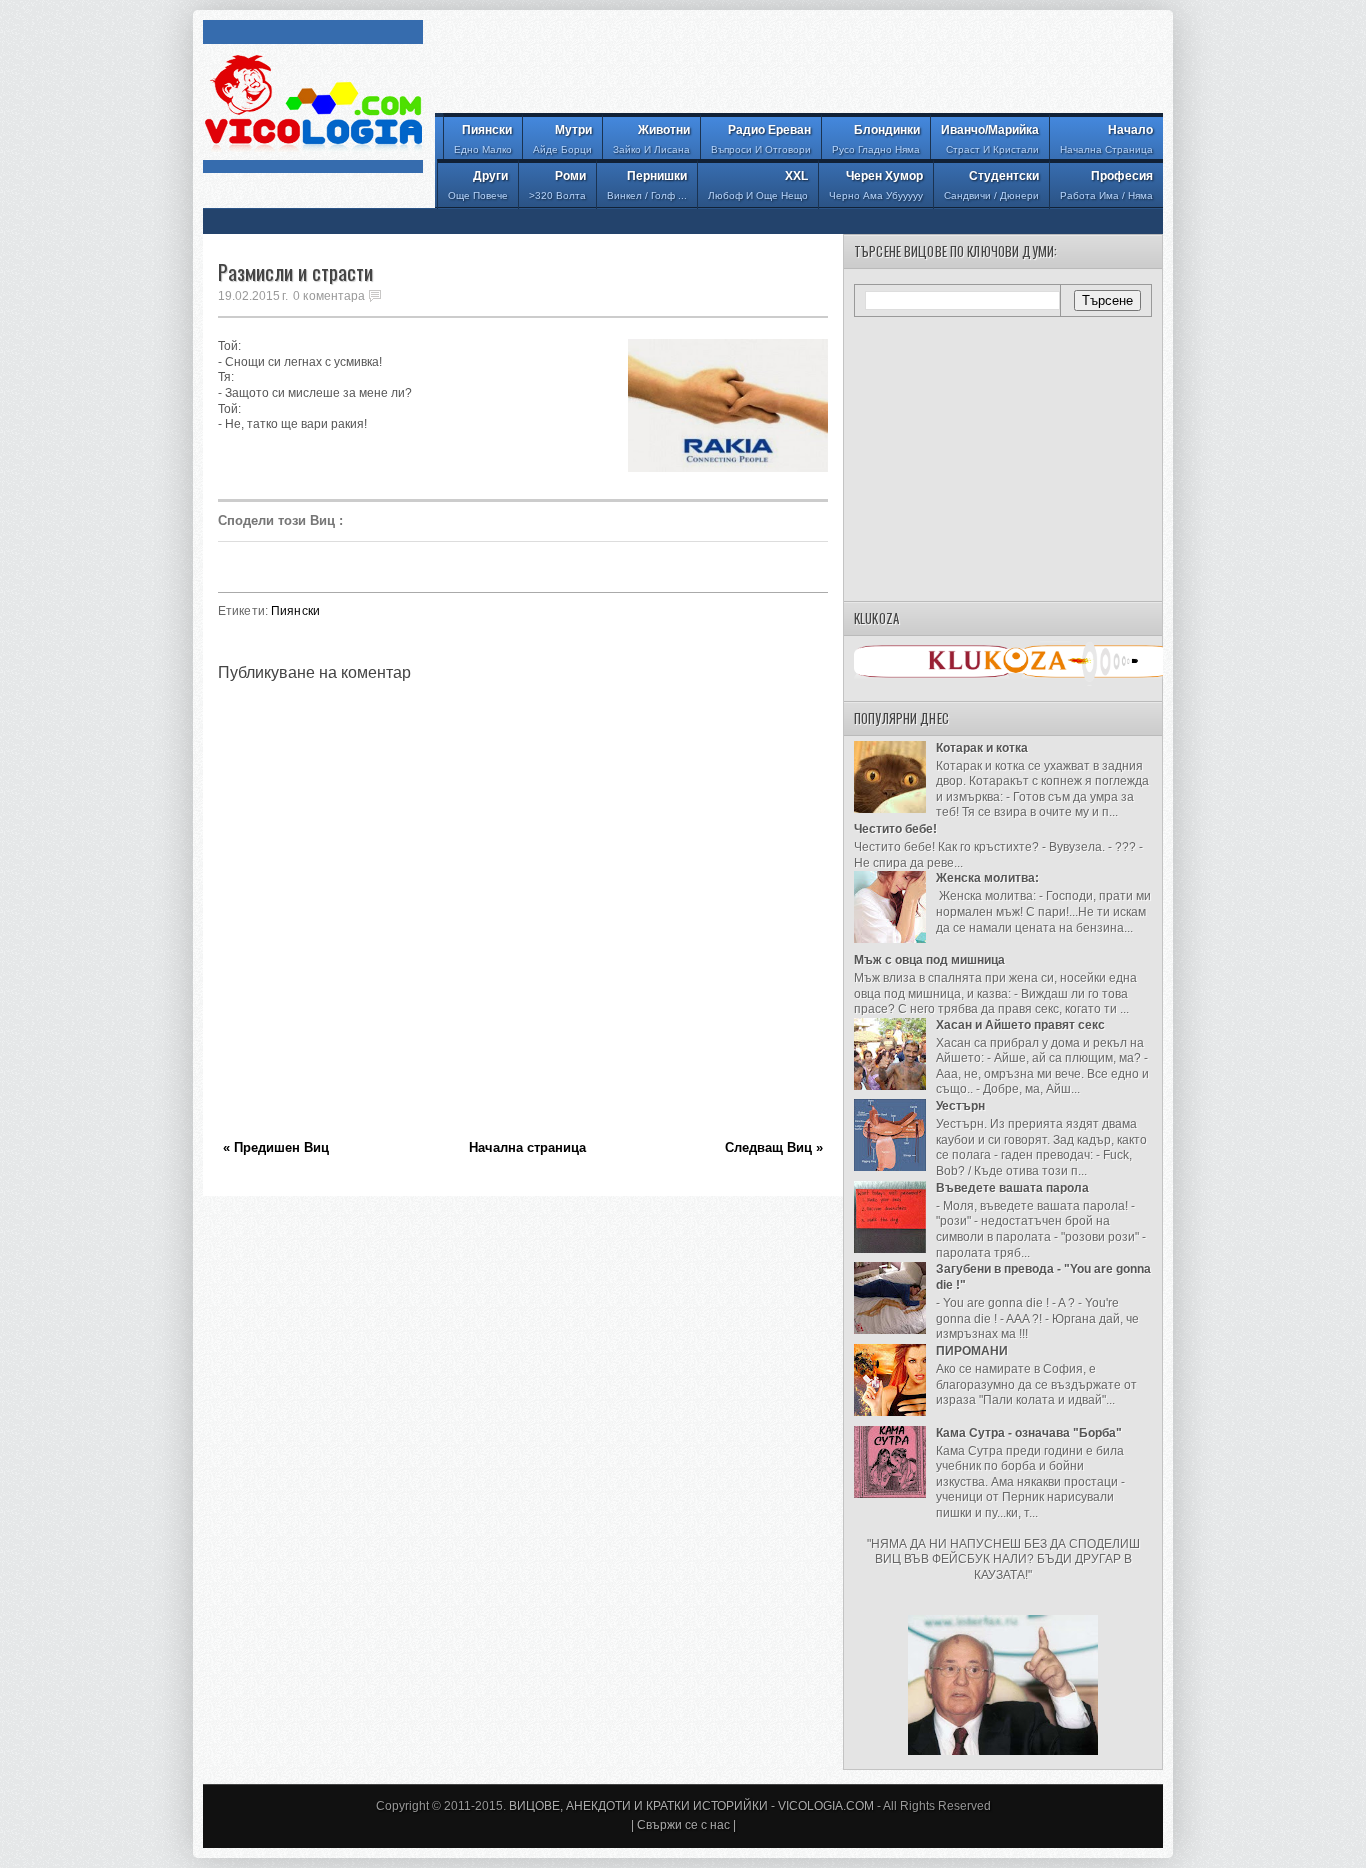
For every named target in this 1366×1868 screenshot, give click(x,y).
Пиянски (483, 139)
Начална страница (527, 1147)
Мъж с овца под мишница (929, 960)
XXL (758, 185)
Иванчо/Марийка (990, 139)
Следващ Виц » (774, 1147)
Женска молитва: (987, 878)
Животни (651, 139)
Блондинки (876, 139)
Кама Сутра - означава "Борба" (1029, 1433)
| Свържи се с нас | (683, 1825)
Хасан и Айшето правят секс (1020, 1025)
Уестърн (960, 1106)
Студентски (991, 185)
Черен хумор (876, 185)
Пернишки (647, 185)
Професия (1106, 185)
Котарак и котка (982, 748)
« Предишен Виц (276, 1147)
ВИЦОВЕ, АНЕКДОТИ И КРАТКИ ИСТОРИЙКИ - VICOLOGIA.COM (691, 1806)
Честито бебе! (895, 829)
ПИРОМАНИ (972, 1351)
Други (478, 185)
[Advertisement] (799, 65)
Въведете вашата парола (1012, 1188)
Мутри (562, 139)
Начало (1106, 139)
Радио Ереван (761, 139)
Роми (557, 185)
